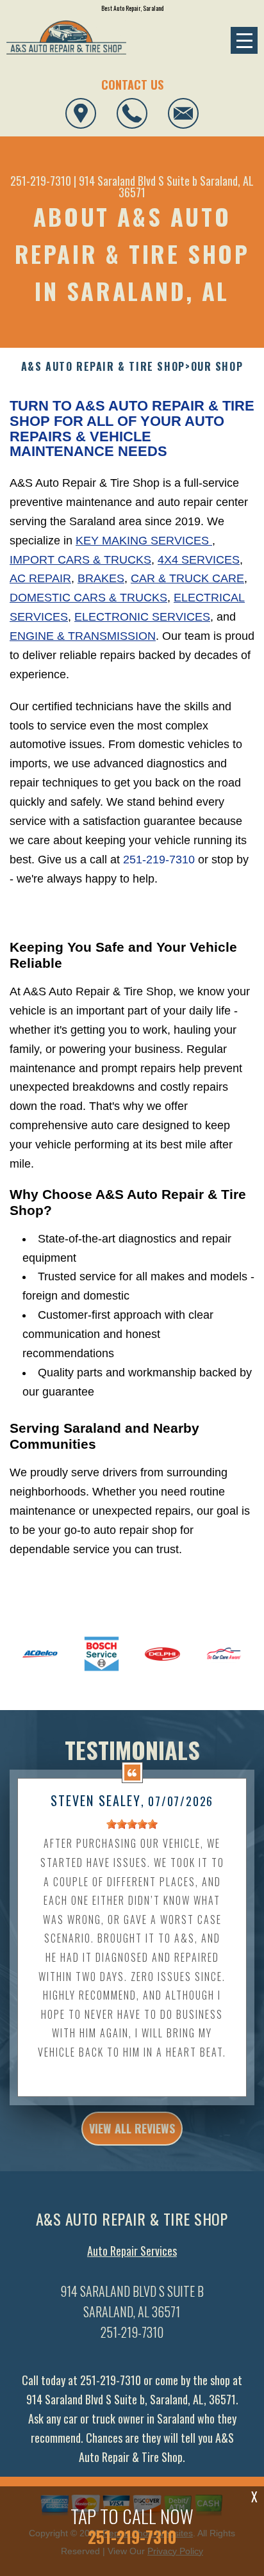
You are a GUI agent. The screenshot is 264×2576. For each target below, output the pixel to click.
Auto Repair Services (132, 2251)
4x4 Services (199, 560)
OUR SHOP (217, 367)
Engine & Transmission (83, 636)
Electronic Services (142, 617)
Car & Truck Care (187, 578)
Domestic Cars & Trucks (88, 598)
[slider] (132, 1824)
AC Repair (40, 578)
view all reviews (132, 2128)
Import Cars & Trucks (80, 560)
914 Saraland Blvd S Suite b (138, 181)
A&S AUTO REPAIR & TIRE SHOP (103, 367)
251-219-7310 (41, 181)
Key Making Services (144, 541)
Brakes (101, 578)
